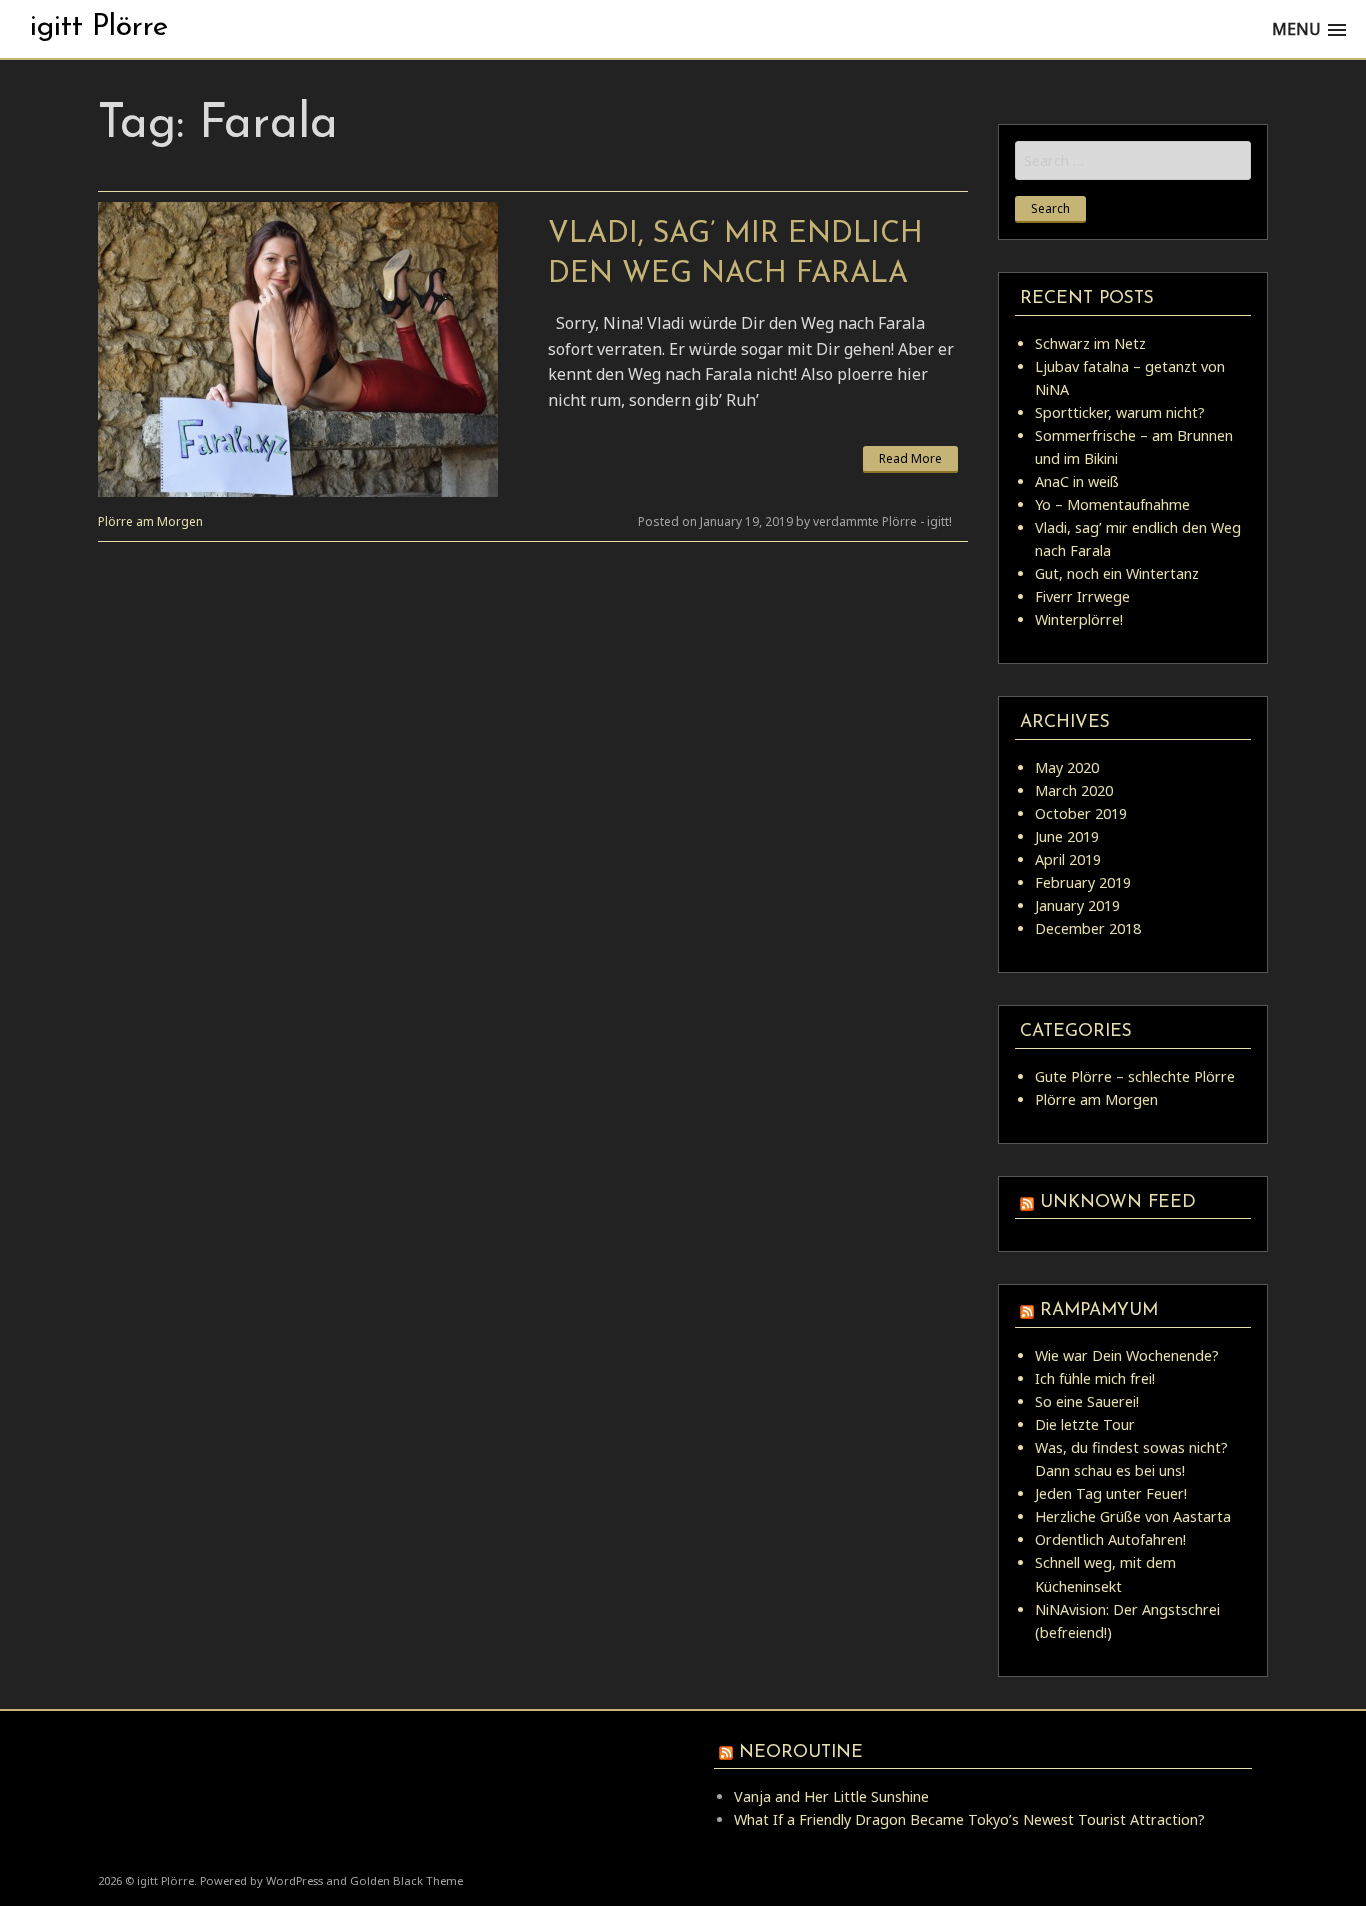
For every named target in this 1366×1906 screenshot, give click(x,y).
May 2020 (1067, 767)
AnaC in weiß (1077, 481)
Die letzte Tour (1085, 1424)
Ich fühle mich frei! (1095, 1378)
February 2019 (1083, 882)
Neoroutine (801, 1752)
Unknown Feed (1118, 1202)
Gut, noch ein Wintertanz (1117, 573)
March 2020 (1074, 790)
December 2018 (1088, 928)
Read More (910, 458)
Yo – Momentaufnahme (1112, 504)
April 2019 (1068, 859)
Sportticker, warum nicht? (1120, 412)
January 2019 (1077, 905)
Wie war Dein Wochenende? (1127, 1355)
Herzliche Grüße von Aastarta (1133, 1516)
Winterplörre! (1079, 619)
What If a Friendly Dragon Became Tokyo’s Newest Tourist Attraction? (969, 1819)
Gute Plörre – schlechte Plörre (1135, 1076)
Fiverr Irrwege (1082, 596)
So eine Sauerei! (1087, 1401)
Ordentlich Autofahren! (1110, 1539)
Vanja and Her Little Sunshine (831, 1796)
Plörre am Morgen (150, 521)
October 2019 (1081, 813)
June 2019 (1067, 836)
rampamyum (1099, 1310)
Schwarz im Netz (1090, 343)
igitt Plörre (99, 27)
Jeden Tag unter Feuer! (1111, 1493)
